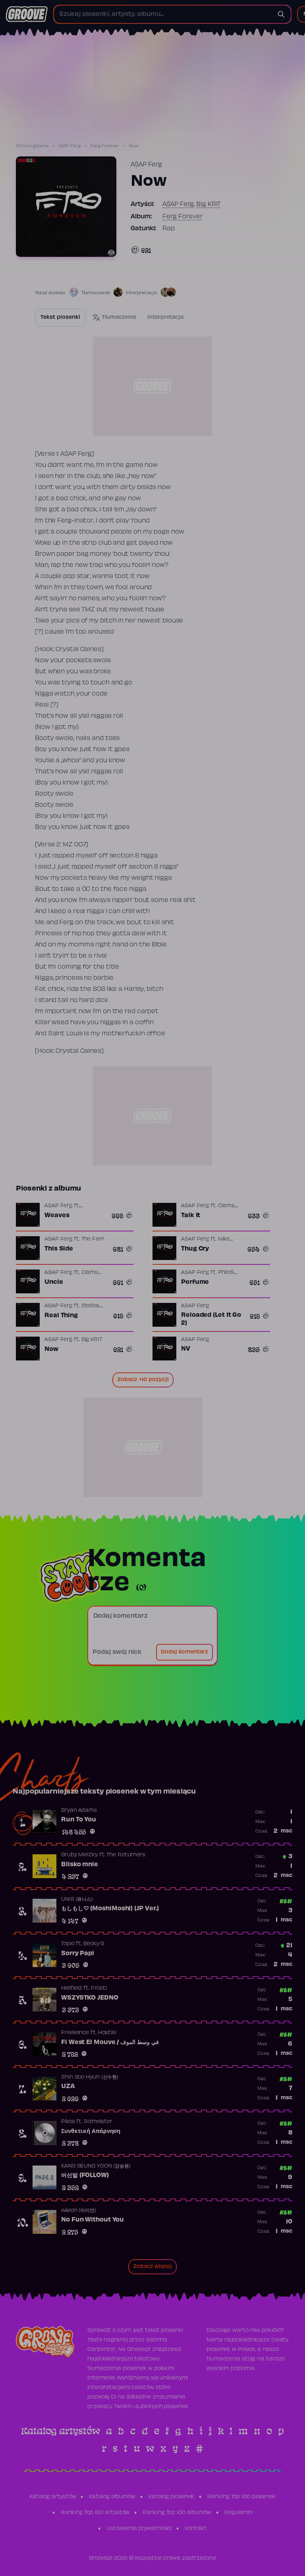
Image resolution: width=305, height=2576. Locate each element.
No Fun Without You (93, 2220)
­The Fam (93, 1239)
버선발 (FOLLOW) (85, 2175)
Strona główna (32, 146)
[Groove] (27, 14)
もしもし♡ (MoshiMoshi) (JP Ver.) (110, 1909)
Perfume (195, 1282)
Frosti (99, 1988)
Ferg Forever (105, 146)
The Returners (126, 1855)
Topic (68, 1944)
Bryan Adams (79, 1811)
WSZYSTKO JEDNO (90, 1998)
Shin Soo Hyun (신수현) (90, 2077)
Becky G (94, 1944)
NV (186, 1349)
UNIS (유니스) (77, 1900)
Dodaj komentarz (184, 1652)
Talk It (191, 1216)
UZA (68, 2087)
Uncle (54, 1282)
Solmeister (98, 2122)
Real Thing (61, 1316)
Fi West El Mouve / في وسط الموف (110, 2042)
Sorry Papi (78, 1954)
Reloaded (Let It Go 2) (211, 1319)
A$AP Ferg (69, 146)
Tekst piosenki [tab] (60, 318)
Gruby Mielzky (79, 1855)
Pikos (68, 2122)
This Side (59, 1249)
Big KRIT (208, 204)
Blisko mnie (80, 1865)
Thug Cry (195, 1249)
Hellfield (71, 1988)
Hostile (107, 2033)
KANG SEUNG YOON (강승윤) (96, 2166)
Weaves (57, 1216)
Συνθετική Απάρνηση (91, 2131)
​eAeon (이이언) (79, 2211)
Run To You (79, 1820)
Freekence (75, 2033)
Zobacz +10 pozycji (143, 1380)
